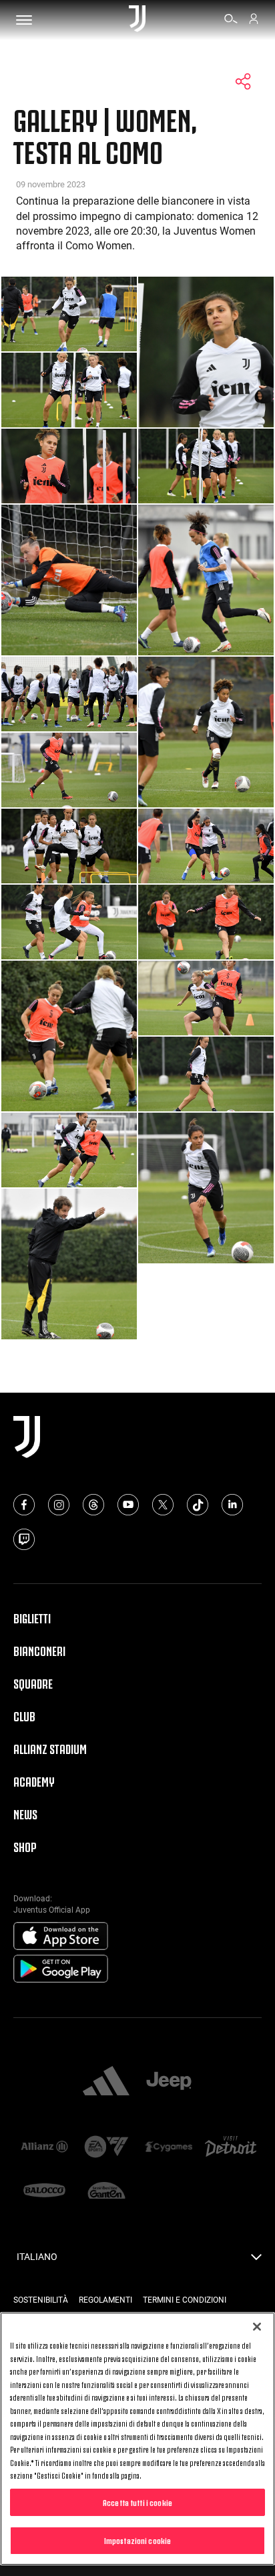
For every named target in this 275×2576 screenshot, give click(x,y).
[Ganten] (106, 2192)
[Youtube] (128, 1505)
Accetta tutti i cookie (137, 2502)
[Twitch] (24, 1539)
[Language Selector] (256, 2261)
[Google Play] (61, 1969)
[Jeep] (169, 2082)
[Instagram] (59, 1505)
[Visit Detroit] (231, 2148)
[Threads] (93, 1505)
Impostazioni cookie (137, 2540)
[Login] (254, 21)
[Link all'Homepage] (137, 20)
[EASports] (106, 2148)
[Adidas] (106, 2082)
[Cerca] (231, 21)
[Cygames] (169, 2148)
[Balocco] (44, 2192)
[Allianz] (44, 2148)
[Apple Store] (61, 1937)
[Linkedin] (232, 1505)
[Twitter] (163, 1505)
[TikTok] (198, 1505)
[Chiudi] (257, 2327)
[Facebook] (24, 1505)
